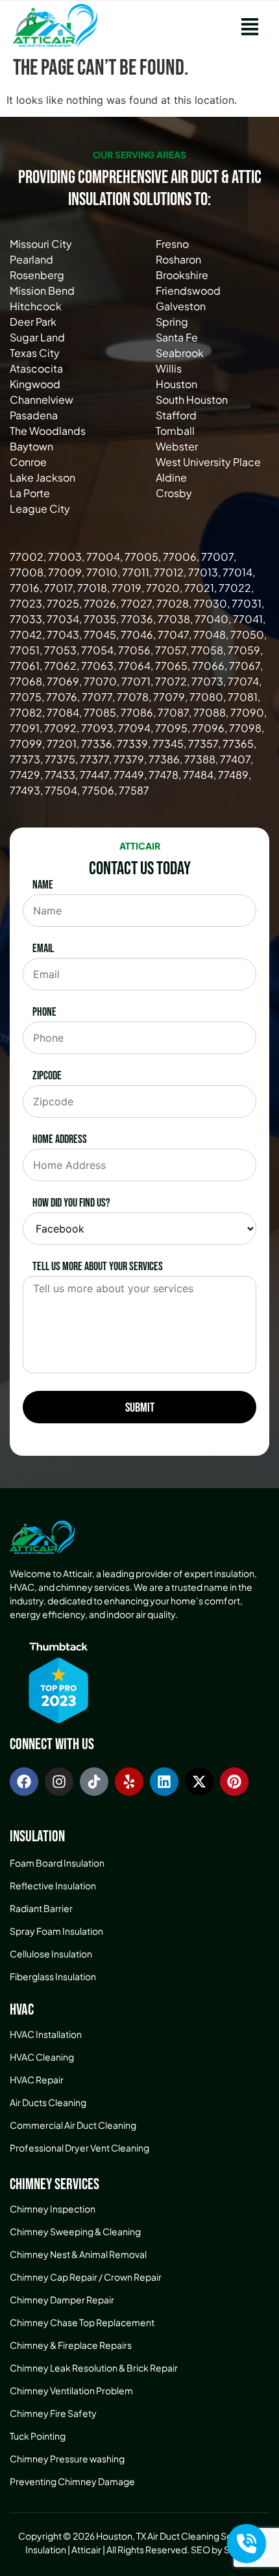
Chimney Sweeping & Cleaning (75, 2231)
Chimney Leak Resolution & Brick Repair (94, 2368)
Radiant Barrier (41, 1908)
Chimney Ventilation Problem (71, 2390)
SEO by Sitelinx (223, 2549)
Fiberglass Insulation (53, 1976)
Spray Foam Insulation (56, 1931)
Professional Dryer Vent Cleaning (79, 2148)
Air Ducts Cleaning (48, 2102)
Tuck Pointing (38, 2436)
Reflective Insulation (53, 1885)
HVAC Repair (37, 2079)
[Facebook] (24, 1782)
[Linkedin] (164, 1782)
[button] (249, 25)
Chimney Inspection (53, 2209)
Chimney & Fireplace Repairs (71, 2345)
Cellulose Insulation (51, 1954)
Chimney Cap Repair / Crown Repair (86, 2277)
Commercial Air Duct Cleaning (73, 2125)
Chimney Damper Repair (62, 2300)
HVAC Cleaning (42, 2057)
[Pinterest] (234, 1782)
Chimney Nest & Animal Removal (78, 2254)
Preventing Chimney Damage (72, 2481)
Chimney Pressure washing (67, 2459)
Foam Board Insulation (57, 1863)
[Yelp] (129, 1782)
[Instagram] (59, 1782)
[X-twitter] (199, 1782)
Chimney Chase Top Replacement (82, 2322)
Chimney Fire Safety (53, 2413)
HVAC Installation (46, 2034)
